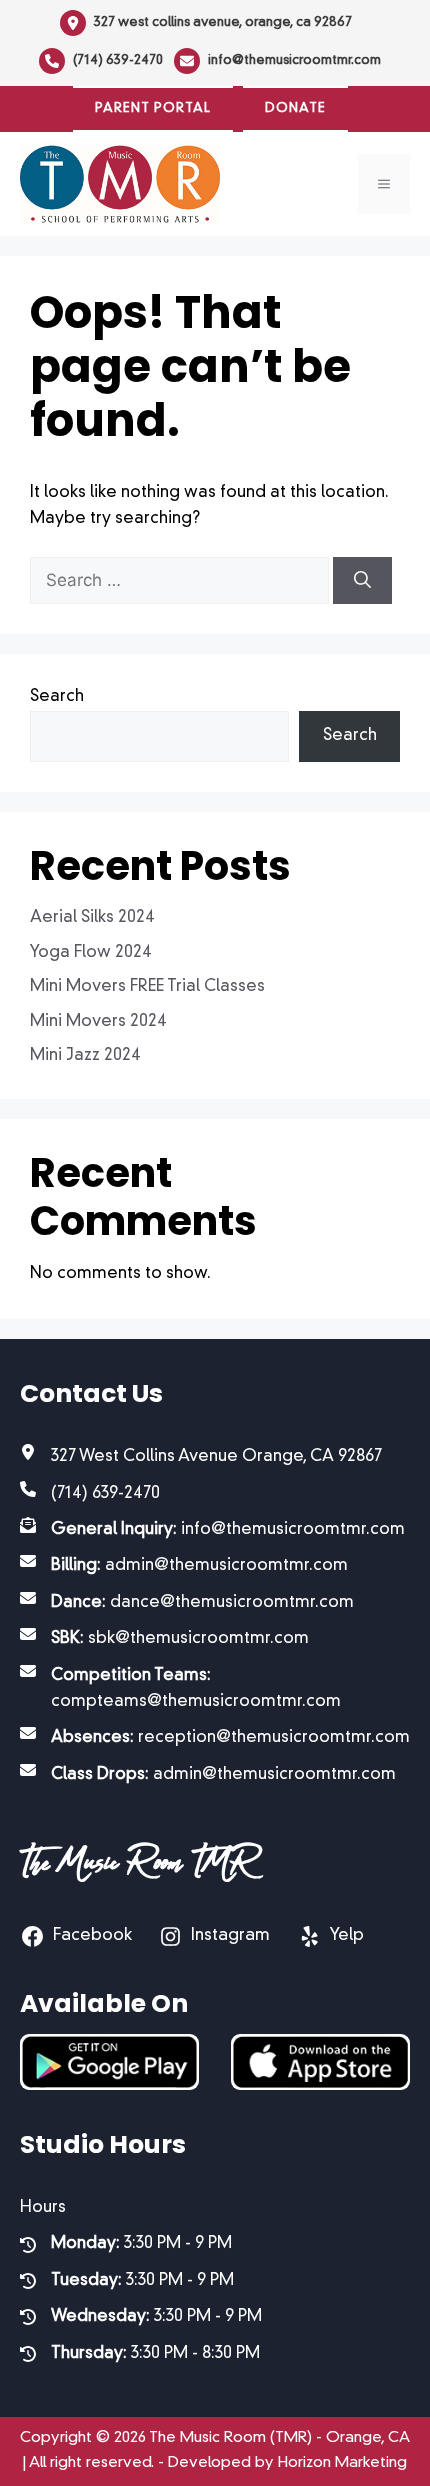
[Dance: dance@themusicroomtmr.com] (187, 1603)
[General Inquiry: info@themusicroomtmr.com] (212, 1530)
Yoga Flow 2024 (91, 953)
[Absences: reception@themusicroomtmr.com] (215, 1738)
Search (57, 697)
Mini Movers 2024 (98, 1022)
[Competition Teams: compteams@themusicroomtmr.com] (215, 1689)
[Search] (362, 581)
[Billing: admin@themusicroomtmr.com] (184, 1566)
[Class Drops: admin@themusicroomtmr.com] (208, 1775)
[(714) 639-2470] (101, 61)
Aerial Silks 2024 (92, 918)
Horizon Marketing (342, 2463)
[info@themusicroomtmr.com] (277, 61)
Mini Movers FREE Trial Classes (147, 987)
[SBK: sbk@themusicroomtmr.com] (164, 1639)
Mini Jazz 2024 (85, 1056)
